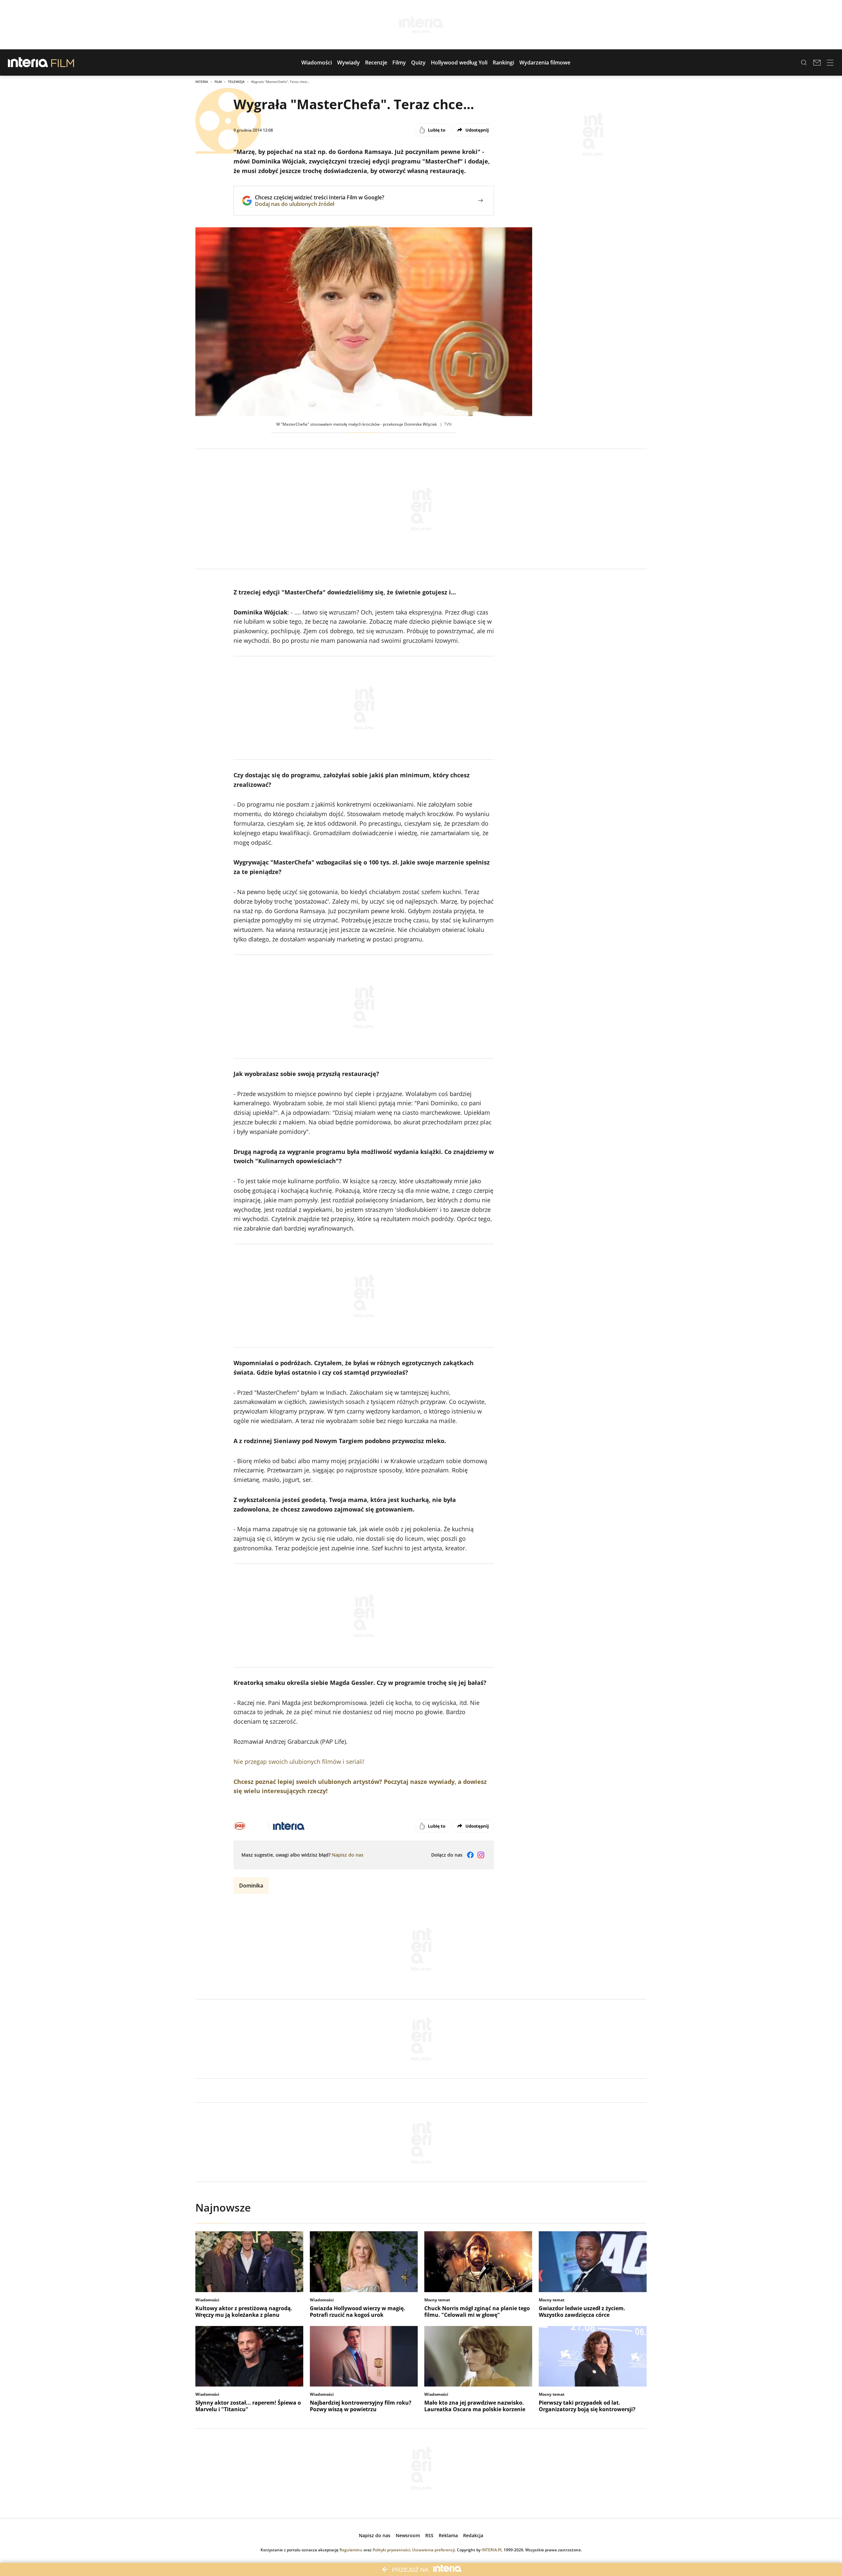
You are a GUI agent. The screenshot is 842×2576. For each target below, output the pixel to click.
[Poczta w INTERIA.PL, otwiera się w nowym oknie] (817, 63)
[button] (317, 63)
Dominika (251, 1886)
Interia (202, 82)
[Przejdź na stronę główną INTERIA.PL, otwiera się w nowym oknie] (28, 63)
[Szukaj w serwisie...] (804, 63)
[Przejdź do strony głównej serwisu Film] (63, 63)
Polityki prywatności (391, 2550)
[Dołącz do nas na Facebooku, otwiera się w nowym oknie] (470, 1855)
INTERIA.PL (492, 2550)
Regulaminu (351, 2550)
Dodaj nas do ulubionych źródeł (320, 204)
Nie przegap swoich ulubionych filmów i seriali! (299, 1762)
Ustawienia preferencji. (434, 2550)
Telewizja (236, 82)
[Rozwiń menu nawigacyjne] (830, 63)
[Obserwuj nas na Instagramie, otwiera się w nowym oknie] (481, 1855)
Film (218, 82)
